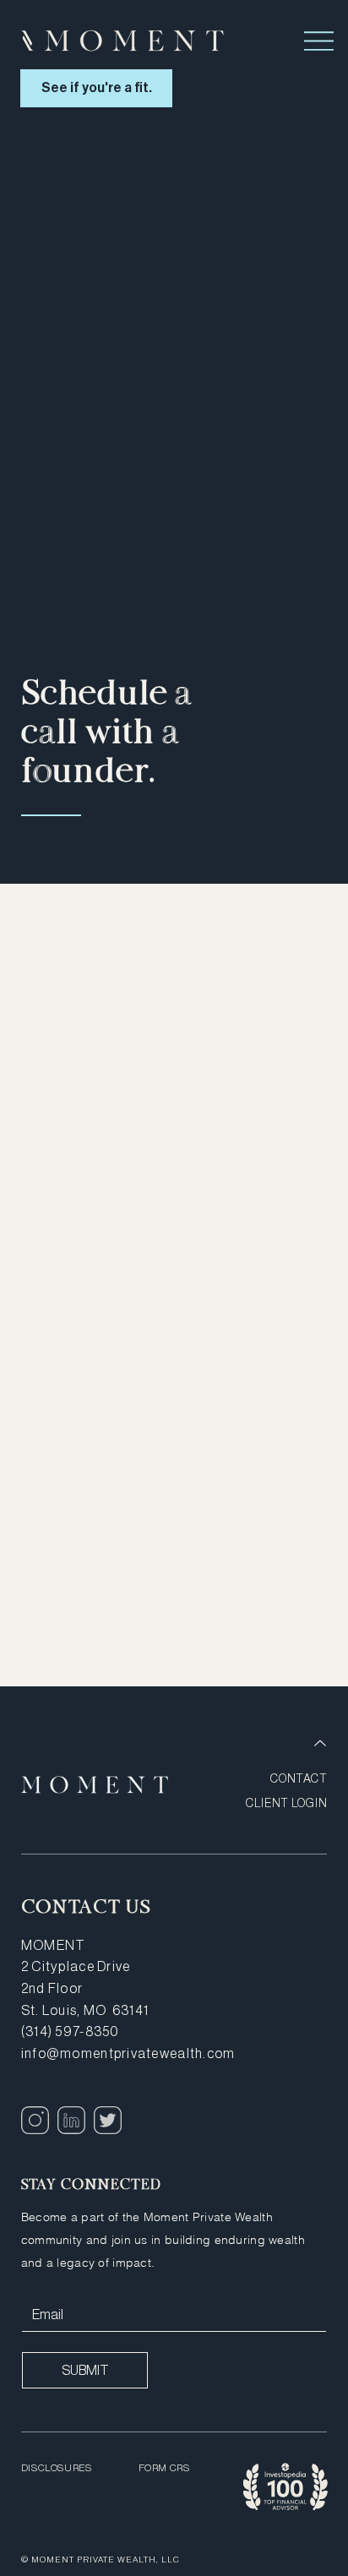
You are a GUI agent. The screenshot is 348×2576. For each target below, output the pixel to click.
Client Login (286, 1803)
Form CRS (164, 2468)
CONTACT (299, 1778)
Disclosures (57, 2468)
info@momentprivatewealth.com (128, 2053)
